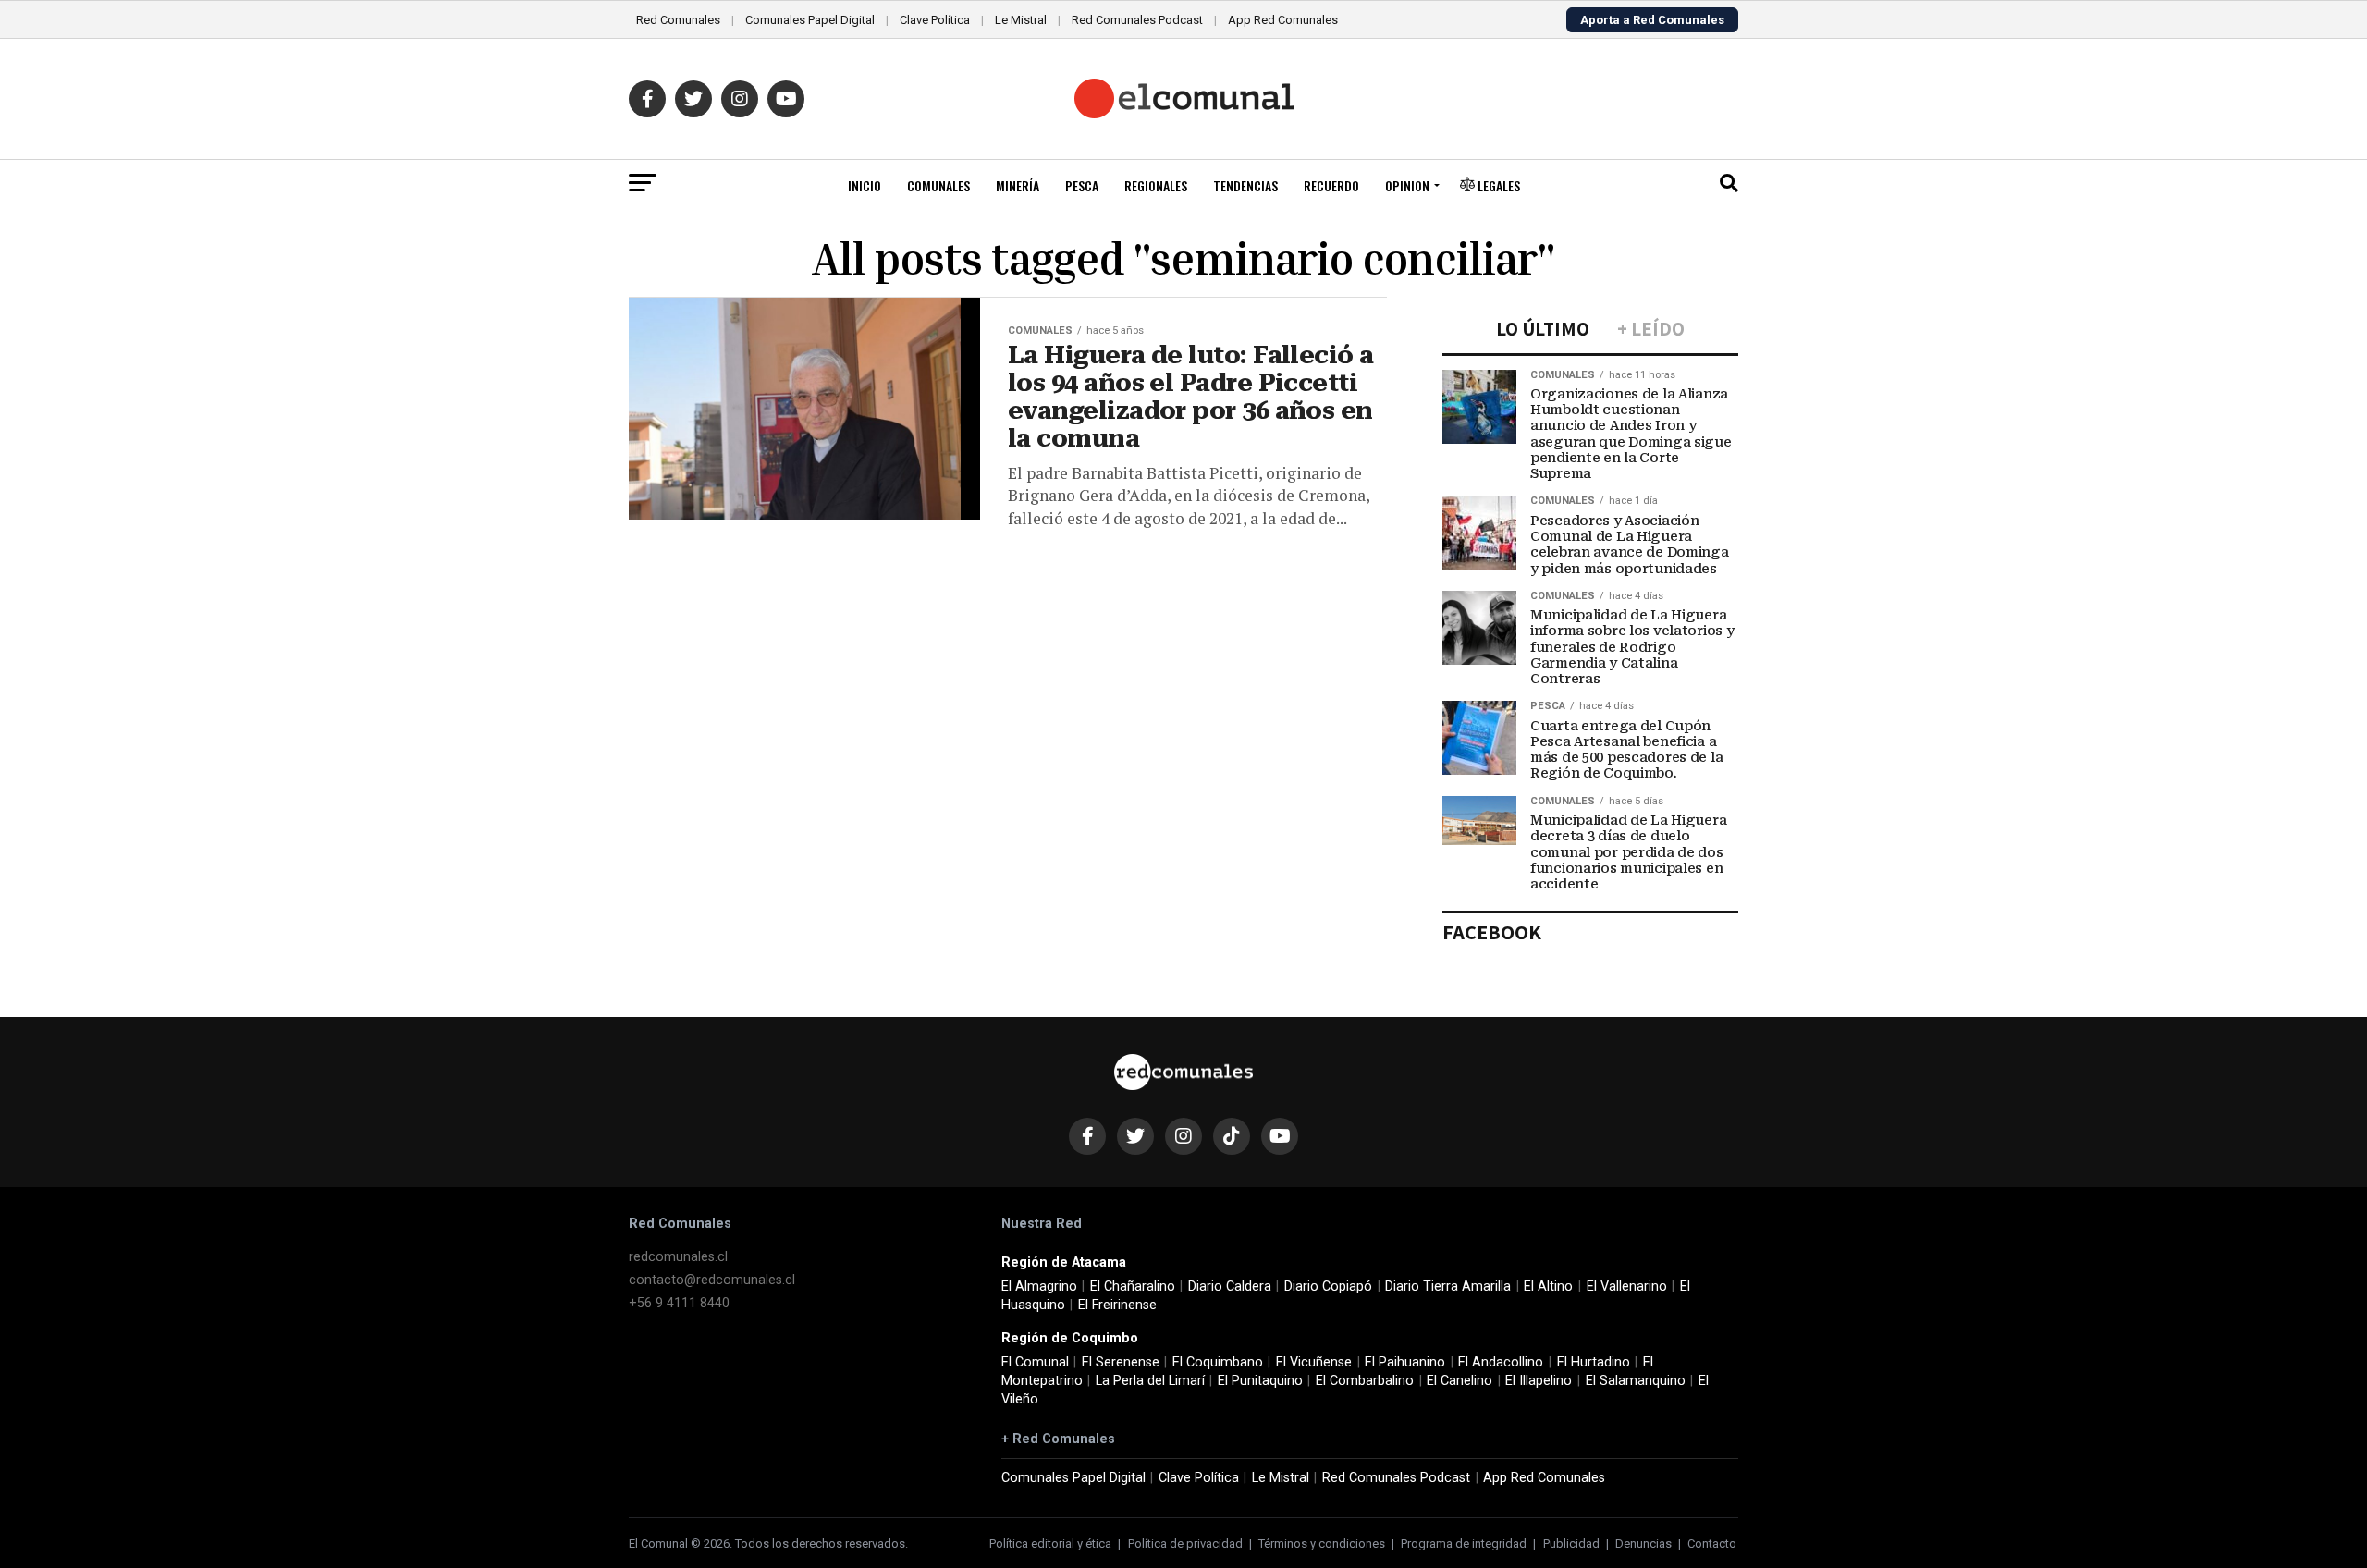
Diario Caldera (1230, 1286)
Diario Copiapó (1328, 1286)
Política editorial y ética (1050, 1543)
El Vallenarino (1627, 1286)
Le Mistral (1021, 20)
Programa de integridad (1464, 1543)
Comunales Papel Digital (810, 20)
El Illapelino (1539, 1381)
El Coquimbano (1218, 1362)
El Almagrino (1039, 1286)
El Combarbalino (1365, 1381)
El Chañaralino (1133, 1286)
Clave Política (935, 20)
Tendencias (1245, 185)
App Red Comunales (1283, 20)
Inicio (865, 185)
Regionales (1156, 185)
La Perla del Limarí (1150, 1381)
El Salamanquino (1636, 1381)
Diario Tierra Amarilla (1448, 1286)
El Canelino (1459, 1381)
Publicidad (1571, 1543)
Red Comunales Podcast (1137, 20)
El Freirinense (1117, 1305)
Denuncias (1643, 1543)
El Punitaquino (1260, 1381)
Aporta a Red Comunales (1652, 20)
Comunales (938, 185)
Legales (1497, 185)
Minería (1018, 185)
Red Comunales (678, 20)
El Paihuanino (1405, 1362)
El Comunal (1035, 1362)
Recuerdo (1331, 185)
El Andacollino (1501, 1362)
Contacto (1712, 1543)
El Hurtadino (1594, 1362)
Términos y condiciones (1322, 1543)
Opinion (1407, 185)
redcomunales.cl (678, 1257)
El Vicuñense (1314, 1362)
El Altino (1548, 1286)
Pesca (1082, 185)
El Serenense (1121, 1362)
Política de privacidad (1185, 1543)
